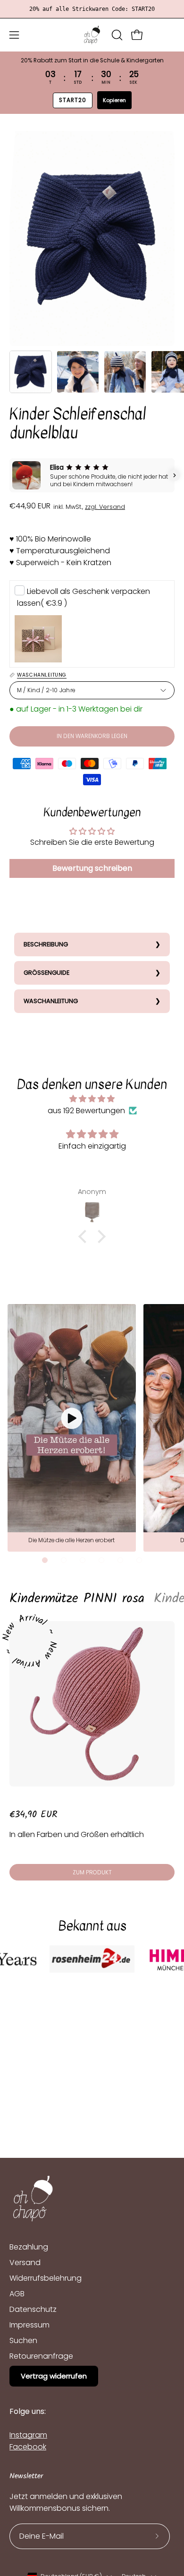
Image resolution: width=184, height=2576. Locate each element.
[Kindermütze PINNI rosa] (92, 1704)
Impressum (29, 2325)
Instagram (28, 2435)
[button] (116, 35)
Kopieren (114, 100)
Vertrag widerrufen (54, 2376)
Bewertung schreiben (92, 868)
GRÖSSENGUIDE (46, 973)
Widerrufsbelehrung (46, 2278)
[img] (92, 1099)
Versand (25, 2263)
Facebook (28, 2447)
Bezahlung (29, 2247)
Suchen (23, 2340)
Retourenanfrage (41, 2356)
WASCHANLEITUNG (51, 1001)
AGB (17, 2294)
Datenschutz (33, 2309)
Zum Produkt (92, 1872)
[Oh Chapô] (92, 35)
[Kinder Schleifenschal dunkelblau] (31, 372)
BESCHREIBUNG (46, 944)
